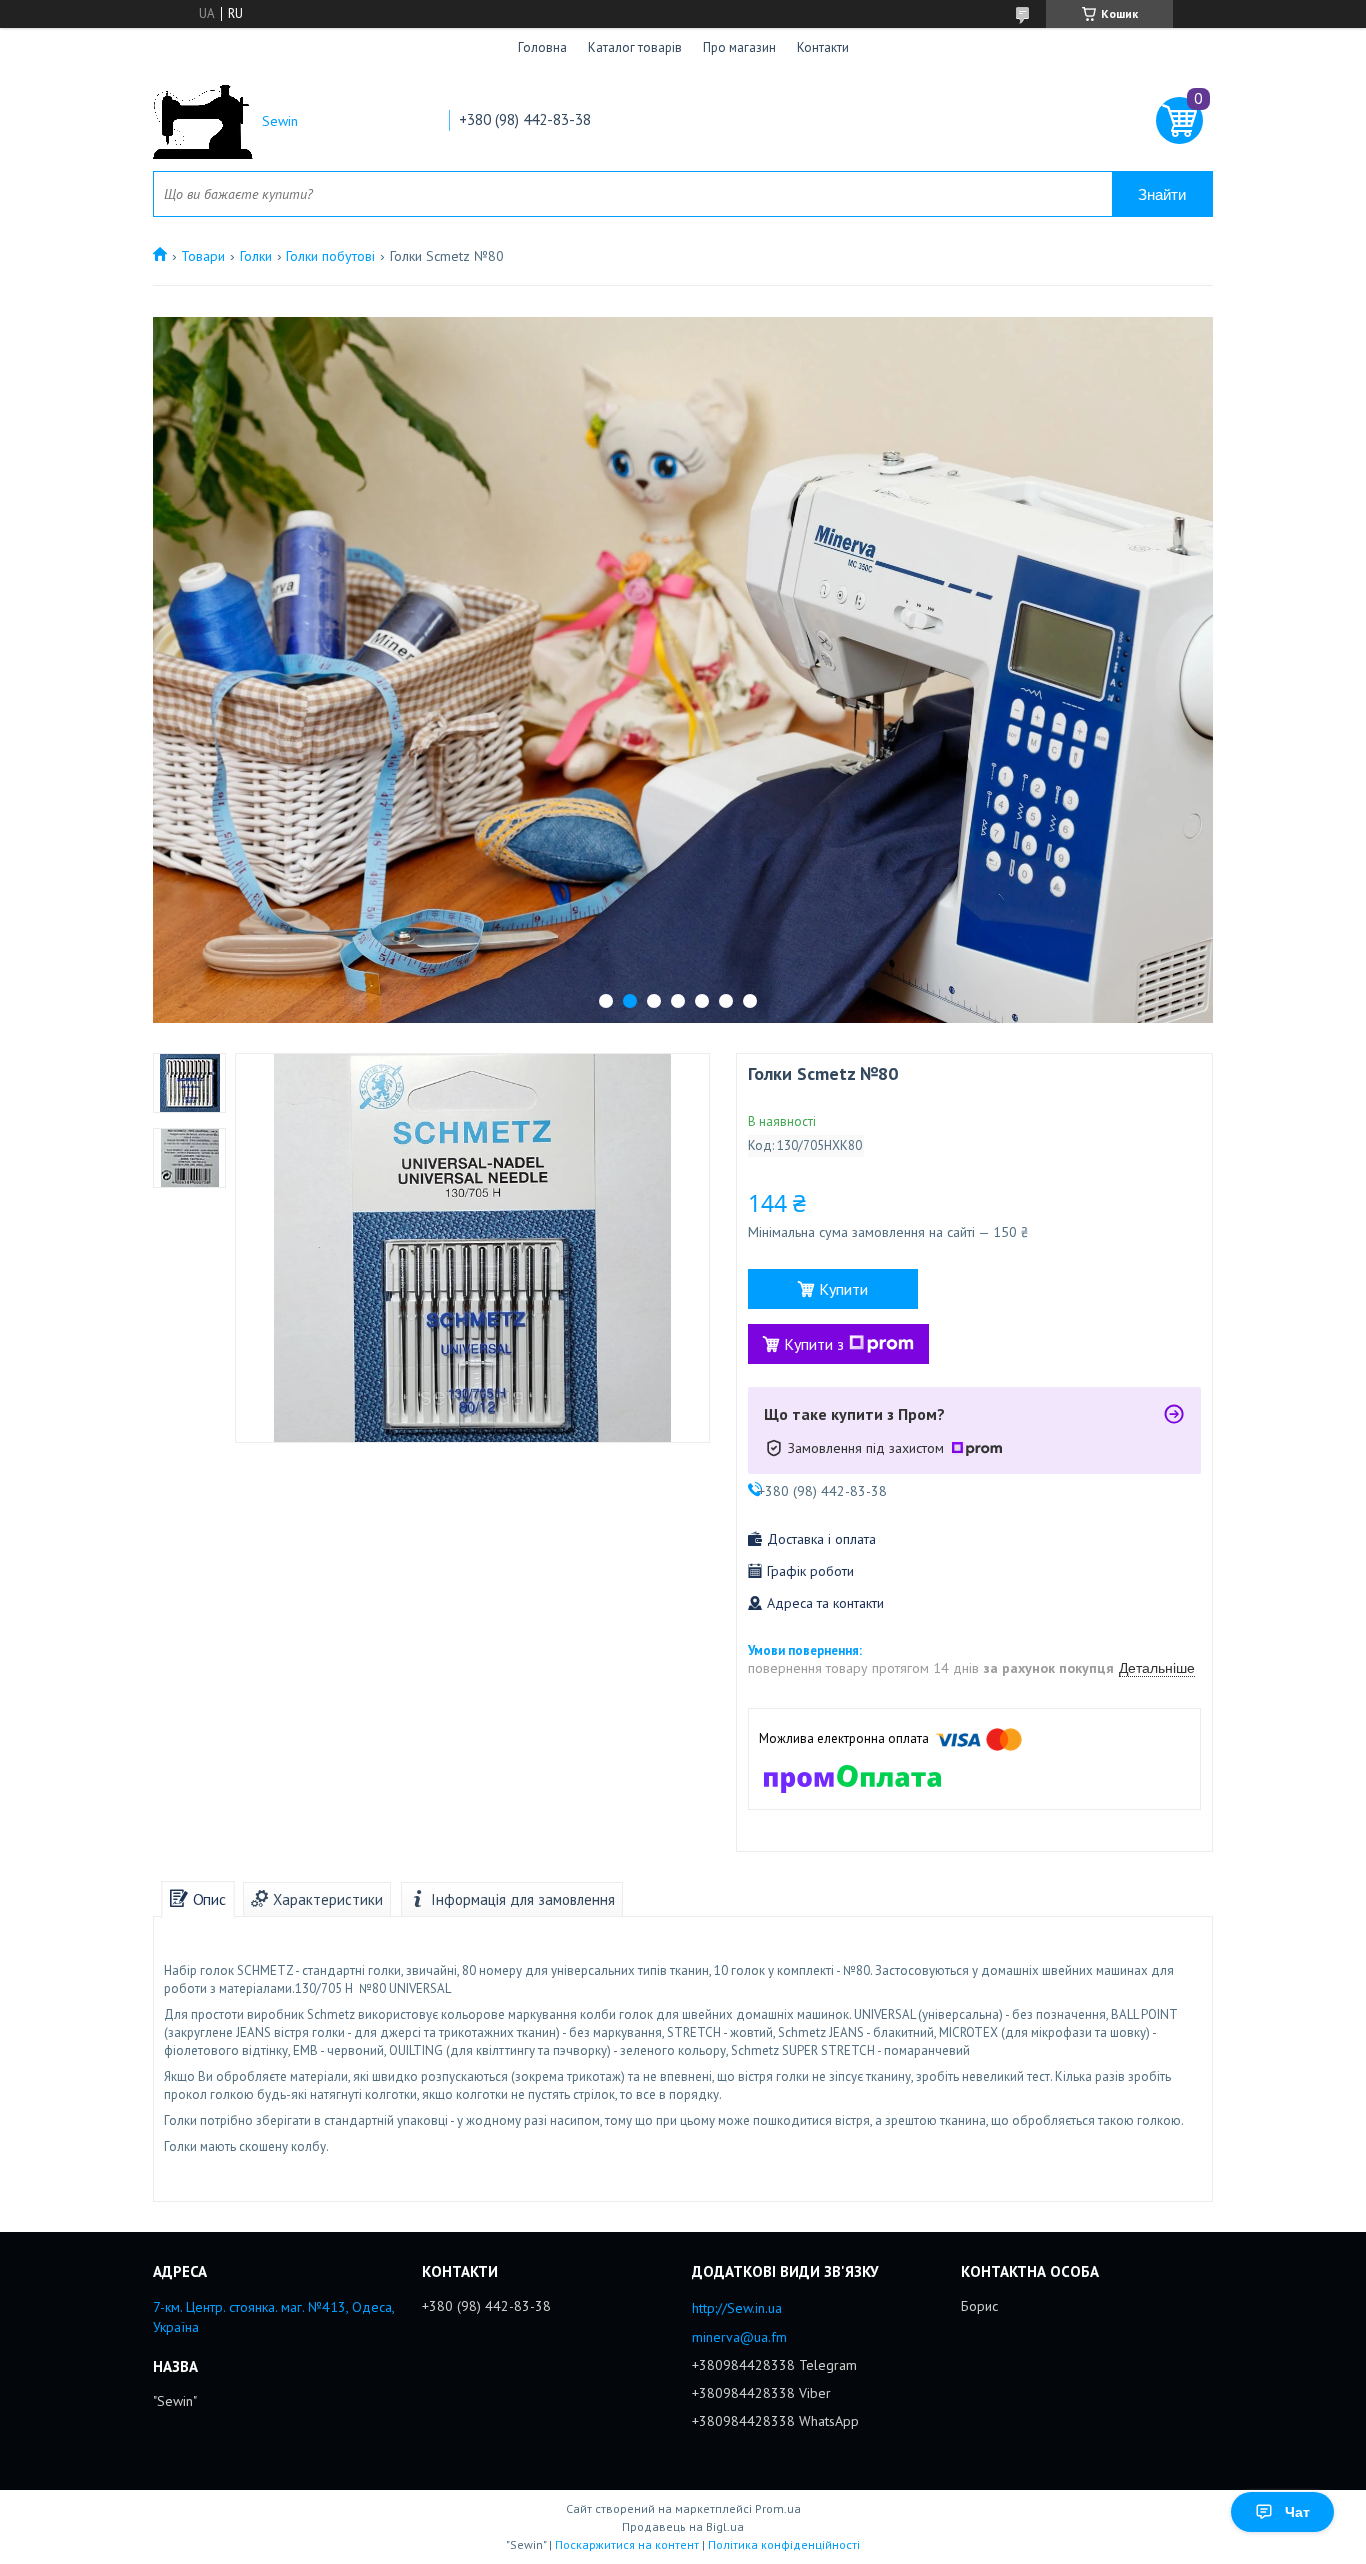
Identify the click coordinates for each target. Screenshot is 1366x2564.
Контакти (823, 47)
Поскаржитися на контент (627, 2544)
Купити (843, 1289)
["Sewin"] (203, 121)
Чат (1297, 2512)
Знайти (1162, 194)
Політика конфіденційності (784, 2544)
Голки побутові (330, 256)
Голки (256, 256)
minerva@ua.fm (739, 2337)
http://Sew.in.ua (737, 2308)
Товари (203, 256)
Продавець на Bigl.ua (683, 2526)
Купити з (814, 1344)
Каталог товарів (635, 47)
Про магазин (739, 47)
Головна (542, 47)
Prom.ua (778, 2508)
